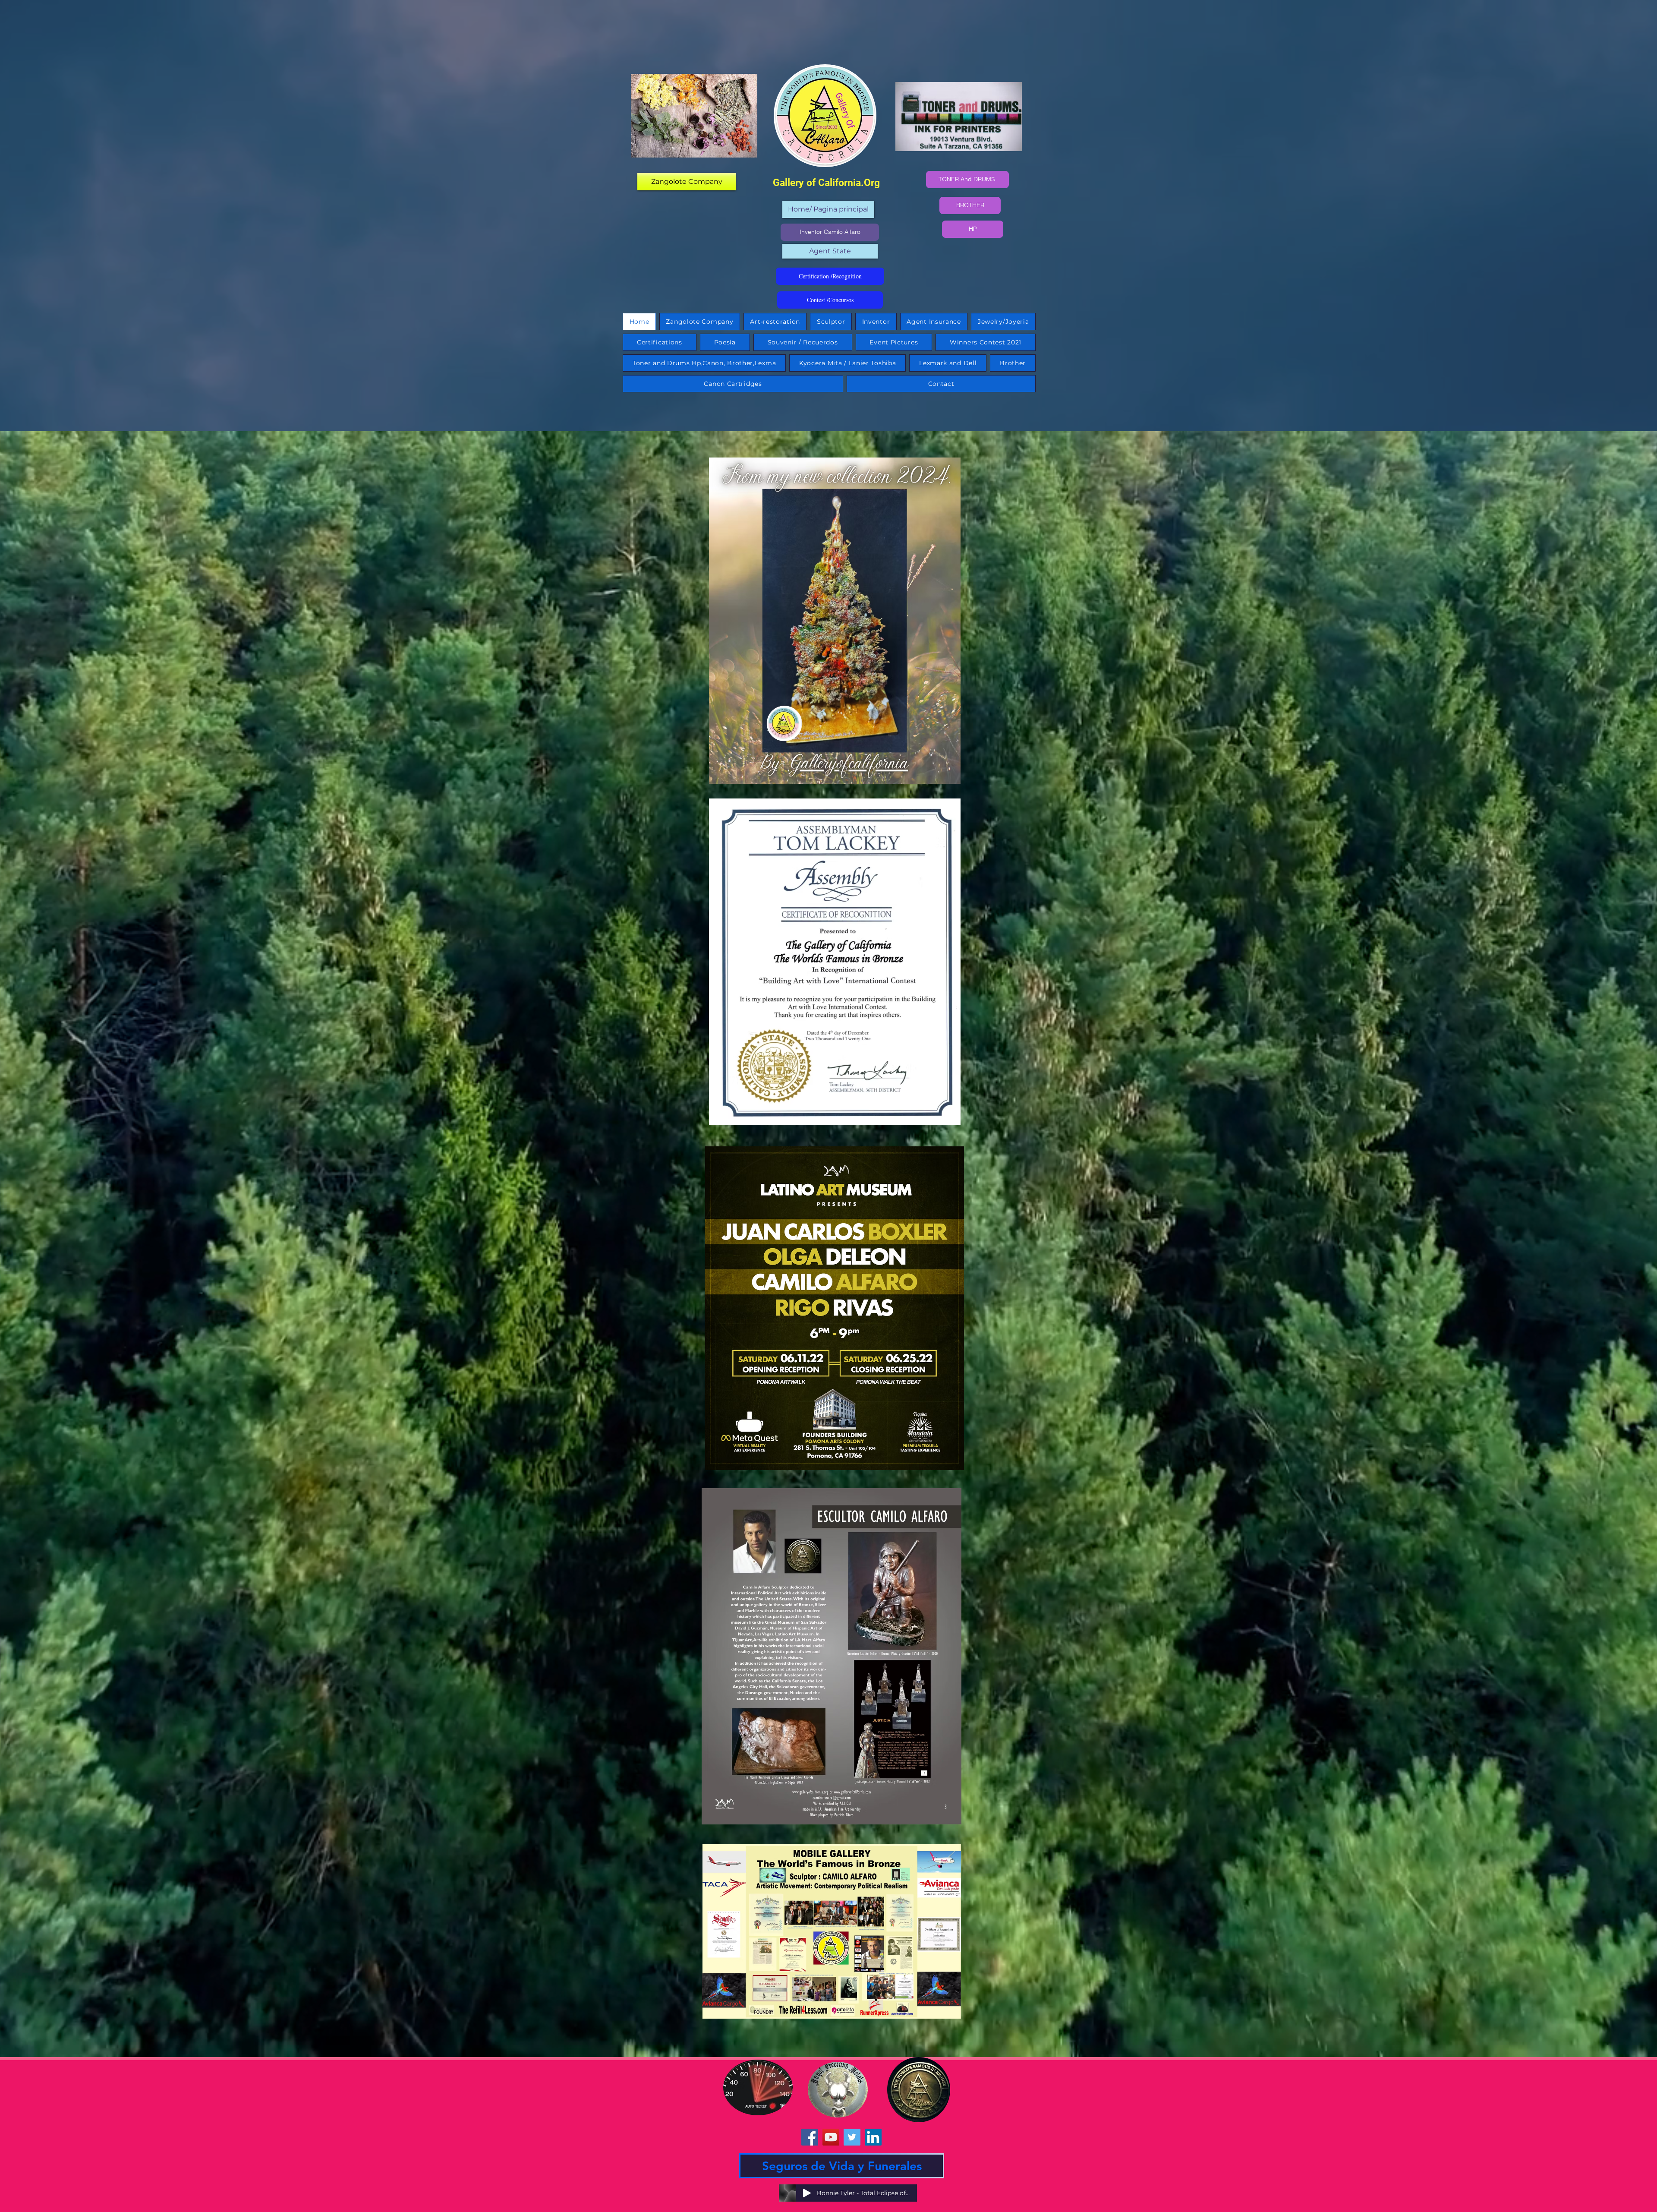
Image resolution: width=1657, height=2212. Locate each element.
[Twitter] (852, 2137)
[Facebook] (810, 2137)
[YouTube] (831, 2137)
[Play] (807, 2193)
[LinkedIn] (873, 2137)
